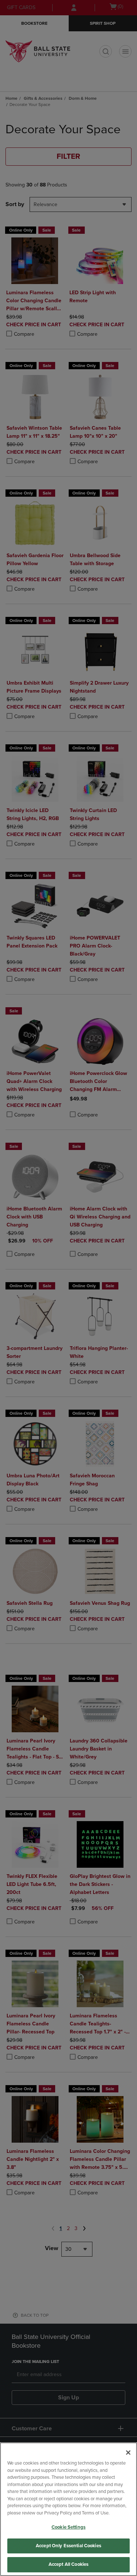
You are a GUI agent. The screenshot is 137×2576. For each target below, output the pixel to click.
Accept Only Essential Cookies (68, 2546)
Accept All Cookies (68, 2564)
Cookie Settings (68, 2527)
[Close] (128, 2453)
